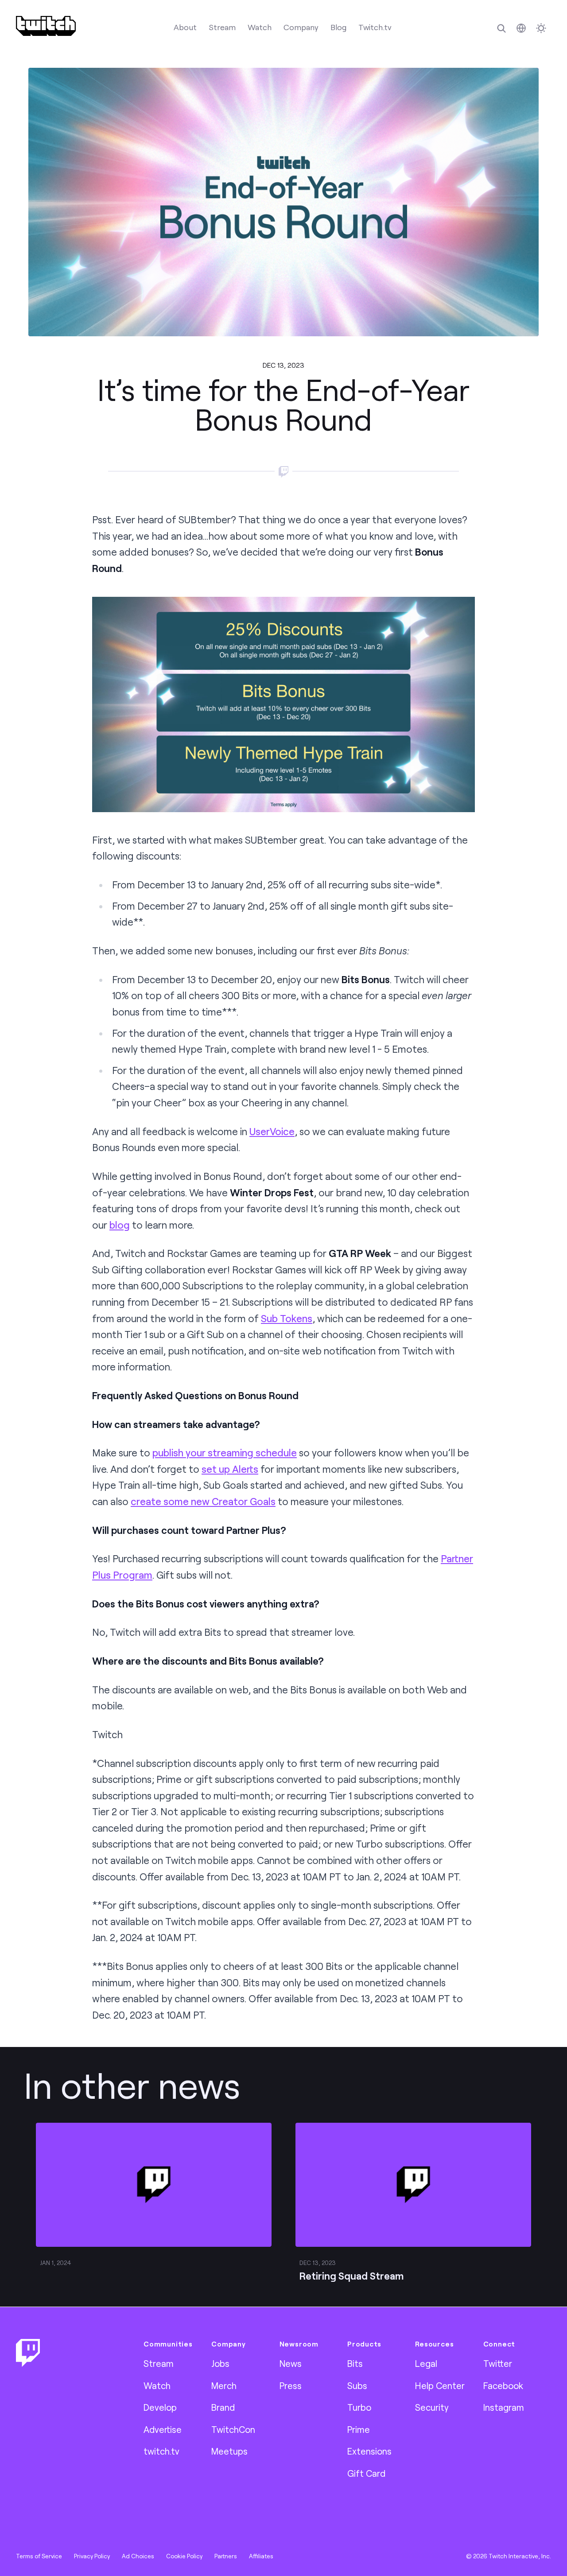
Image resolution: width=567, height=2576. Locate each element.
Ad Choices (138, 2556)
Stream (222, 27)
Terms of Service (39, 2556)
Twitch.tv (375, 27)
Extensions (369, 2451)
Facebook (503, 2385)
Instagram (504, 2407)
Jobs (220, 2363)
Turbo (359, 2407)
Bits (355, 2363)
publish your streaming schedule (225, 1453)
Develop (160, 2407)
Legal (426, 2363)
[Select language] (521, 28)
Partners (226, 2556)
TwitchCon (233, 2429)
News (291, 2363)
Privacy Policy (92, 2556)
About (185, 27)
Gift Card (366, 2473)
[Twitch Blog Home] (46, 26)
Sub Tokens (287, 1318)
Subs (357, 2385)
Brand (223, 2407)
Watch (260, 27)
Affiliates (261, 2556)
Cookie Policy (184, 2556)
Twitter (498, 2363)
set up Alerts (230, 1469)
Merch (224, 2385)
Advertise (163, 2429)
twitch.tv (161, 2451)
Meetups (229, 2451)
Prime (359, 2429)
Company (301, 27)
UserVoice (272, 1131)
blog (120, 1225)
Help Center (440, 2385)
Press (291, 2385)
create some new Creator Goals (203, 1501)
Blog (338, 27)
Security (432, 2407)
